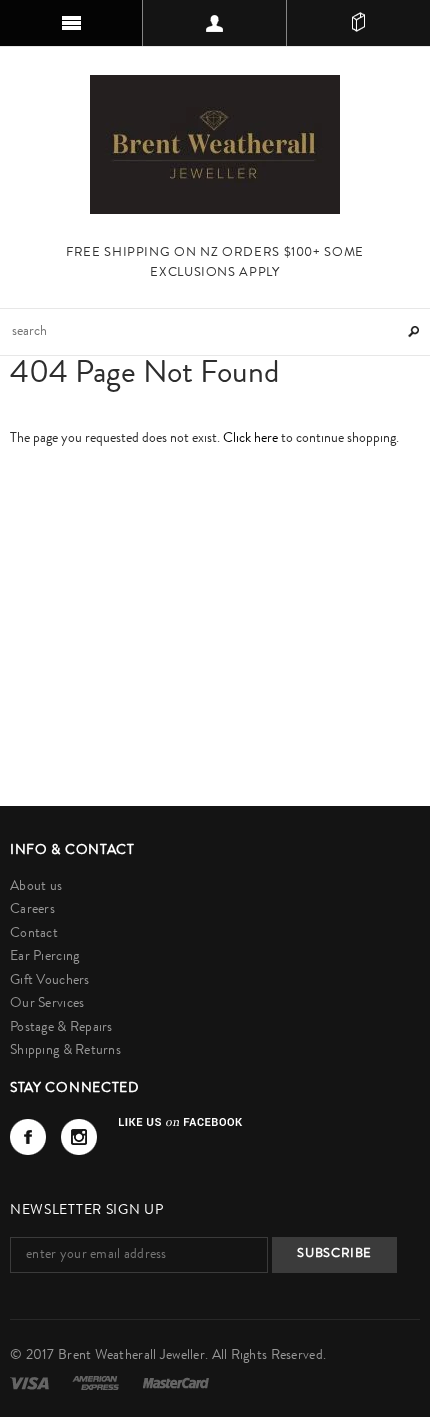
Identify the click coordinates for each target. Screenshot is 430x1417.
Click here (252, 439)
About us (36, 887)
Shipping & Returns (65, 1051)
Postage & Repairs (61, 1028)
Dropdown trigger (214, 23)
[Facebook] (28, 1137)
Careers (32, 910)
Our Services (47, 1004)
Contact (34, 934)
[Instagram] (79, 1137)
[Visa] (31, 1383)
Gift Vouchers (50, 981)
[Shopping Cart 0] (358, 23)
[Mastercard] (176, 1383)
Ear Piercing (44, 957)
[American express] (97, 1383)
